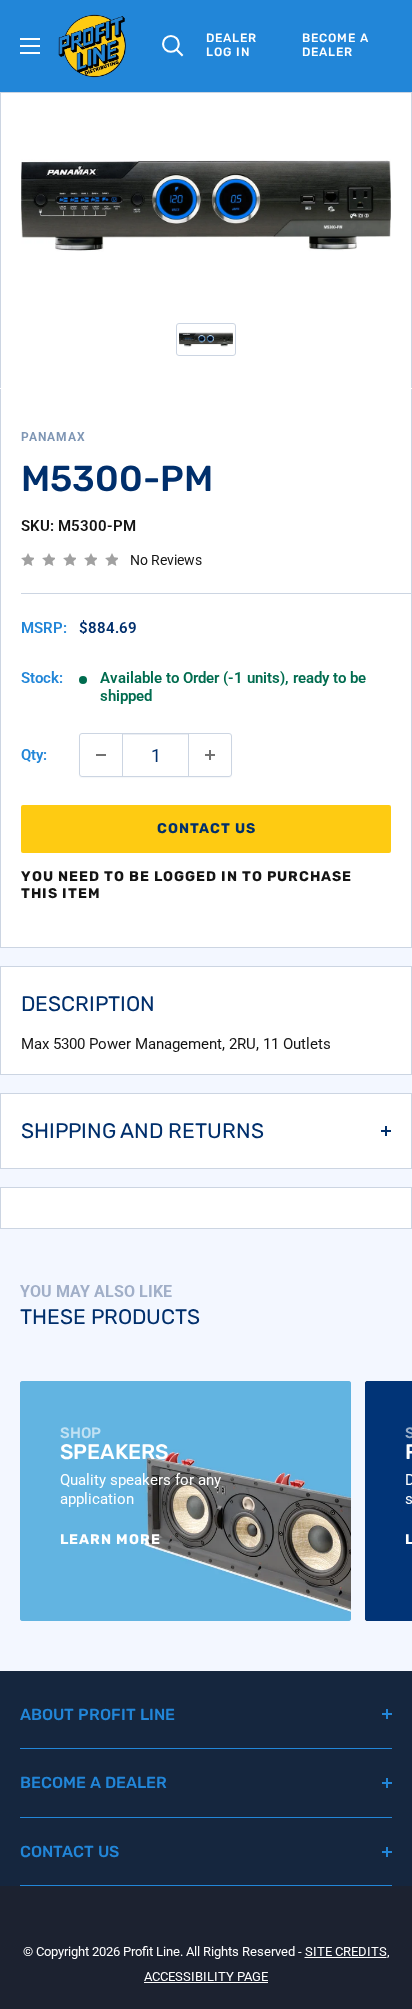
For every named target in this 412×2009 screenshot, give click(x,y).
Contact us (206, 828)
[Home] (92, 46)
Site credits (346, 1951)
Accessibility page (206, 1976)
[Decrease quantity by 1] (101, 755)
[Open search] (173, 46)
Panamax (53, 437)
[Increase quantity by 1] (210, 755)
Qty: (34, 755)
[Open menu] (30, 46)
